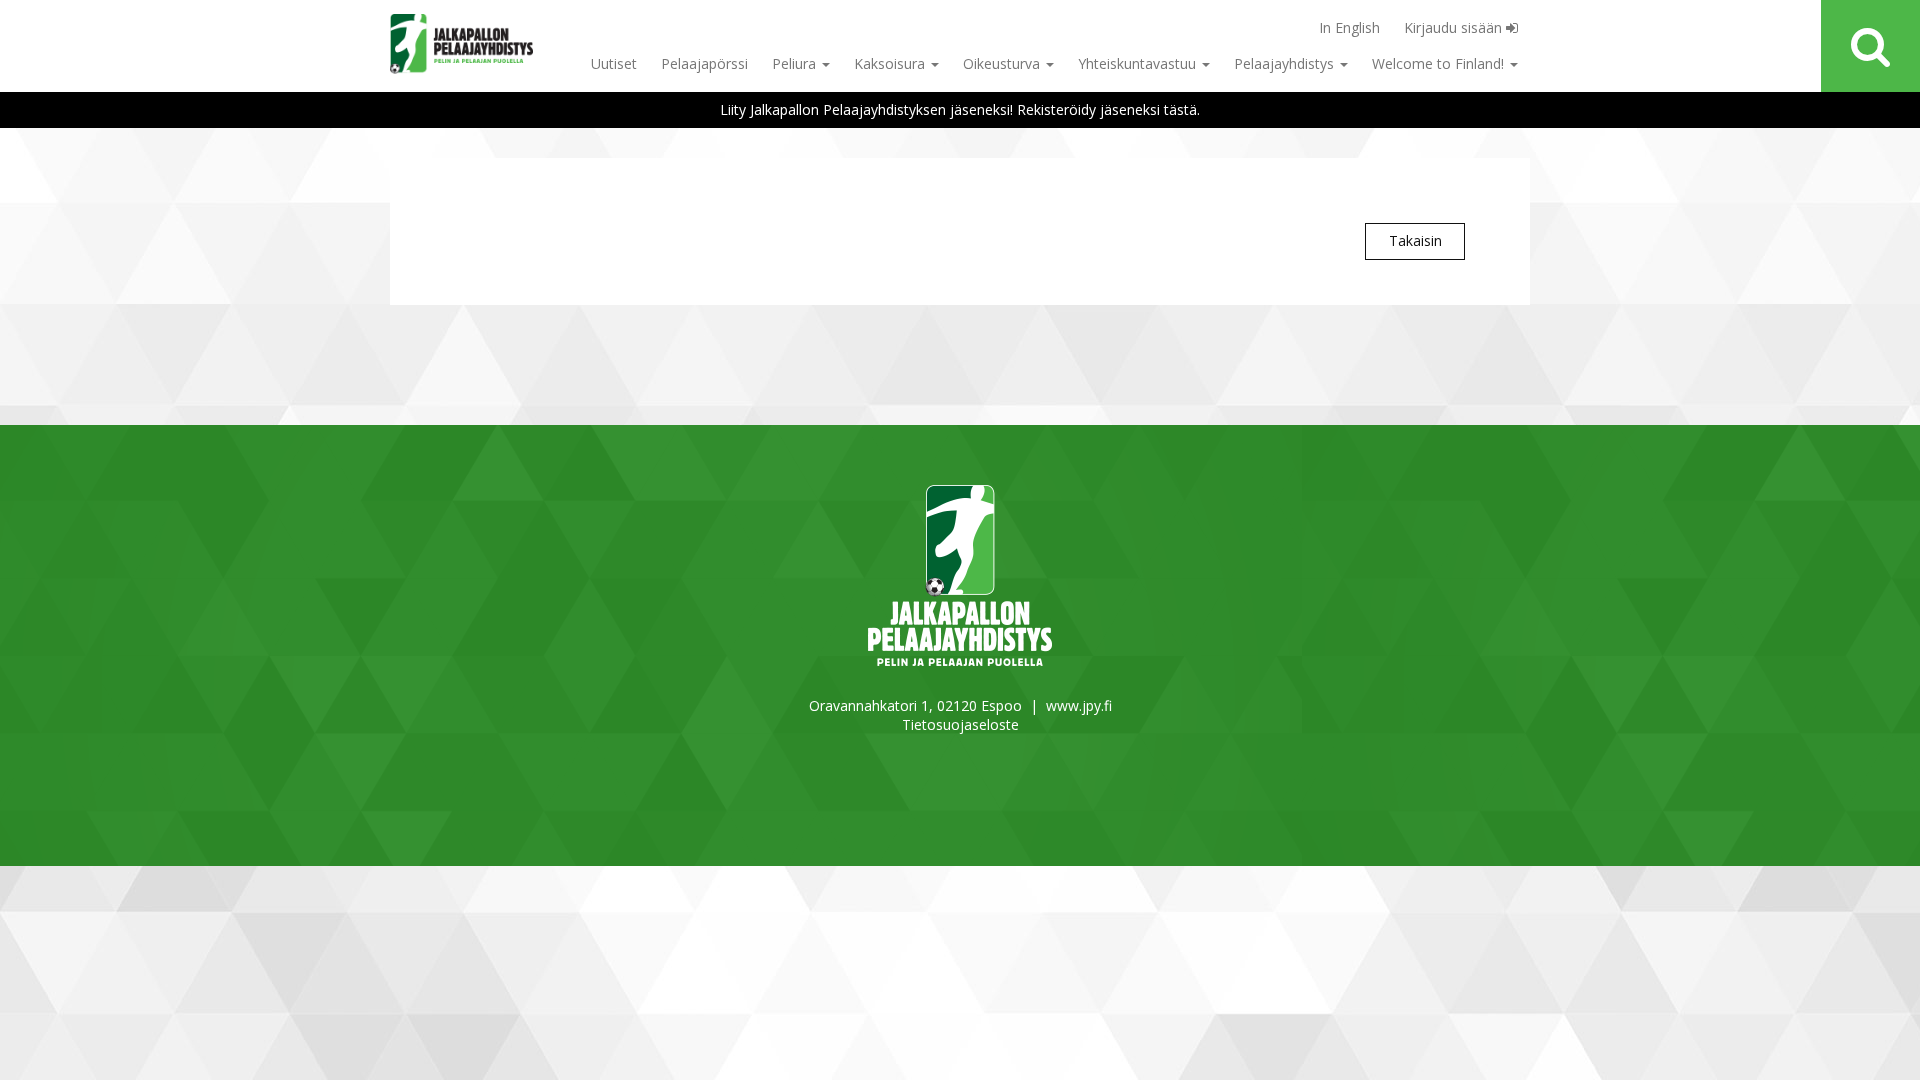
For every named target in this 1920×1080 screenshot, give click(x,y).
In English (1349, 27)
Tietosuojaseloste (960, 724)
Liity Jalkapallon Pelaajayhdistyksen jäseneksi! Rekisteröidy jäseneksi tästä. (960, 109)
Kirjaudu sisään (1455, 27)
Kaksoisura (891, 63)
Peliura (796, 63)
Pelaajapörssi (704, 63)
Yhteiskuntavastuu (1139, 63)
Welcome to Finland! (1440, 63)
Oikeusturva (1003, 63)
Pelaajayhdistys (1286, 63)
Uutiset (614, 63)
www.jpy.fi (1079, 705)
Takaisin (1415, 240)
